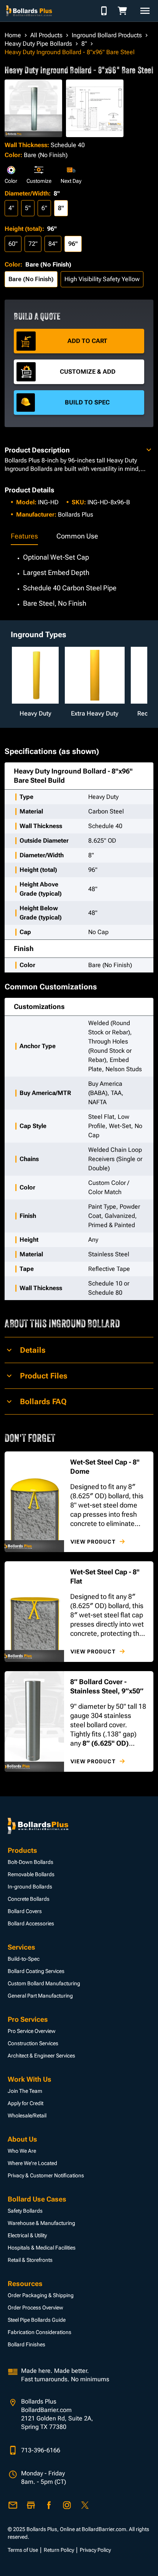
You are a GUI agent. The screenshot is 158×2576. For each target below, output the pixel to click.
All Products (46, 35)
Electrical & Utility (27, 2235)
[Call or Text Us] (104, 11)
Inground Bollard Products (107, 35)
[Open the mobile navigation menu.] (145, 11)
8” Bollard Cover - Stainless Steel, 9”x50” (107, 1686)
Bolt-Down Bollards (30, 1862)
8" (84, 44)
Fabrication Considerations (39, 2332)
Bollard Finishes (26, 2344)
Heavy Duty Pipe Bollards (38, 44)
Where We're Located (32, 2163)
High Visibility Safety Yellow (102, 279)
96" (73, 244)
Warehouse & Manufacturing (41, 2223)
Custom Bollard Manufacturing (44, 1983)
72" (33, 244)
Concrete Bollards (29, 1899)
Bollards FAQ (43, 1401)
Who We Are (22, 2151)
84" (53, 244)
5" (28, 208)
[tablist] (79, 537)
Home (13, 35)
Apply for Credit (26, 2103)
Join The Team (25, 2091)
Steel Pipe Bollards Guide (37, 2320)
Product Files (44, 1376)
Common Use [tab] (77, 536)
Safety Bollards (25, 2211)
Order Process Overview (35, 2308)
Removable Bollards (31, 1874)
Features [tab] (24, 536)
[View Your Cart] (125, 11)
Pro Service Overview (32, 2031)
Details (33, 1350)
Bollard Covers (25, 1911)
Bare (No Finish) (31, 279)
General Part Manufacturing (40, 1996)
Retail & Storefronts (30, 2260)
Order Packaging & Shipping (41, 2295)
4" (11, 208)
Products (22, 1850)
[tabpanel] (79, 576)
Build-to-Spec (24, 1959)
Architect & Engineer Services (41, 2056)
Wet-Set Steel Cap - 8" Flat (105, 1576)
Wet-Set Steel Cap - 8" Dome (105, 1467)
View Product (93, 1542)
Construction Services (33, 2043)
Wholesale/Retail (27, 2115)
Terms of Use (23, 2550)
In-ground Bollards (30, 1887)
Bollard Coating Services (36, 1971)
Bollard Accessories (31, 1923)
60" (13, 244)
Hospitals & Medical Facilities (42, 2248)
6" (44, 208)
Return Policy (59, 2550)
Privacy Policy (95, 2550)
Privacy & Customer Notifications (46, 2175)
